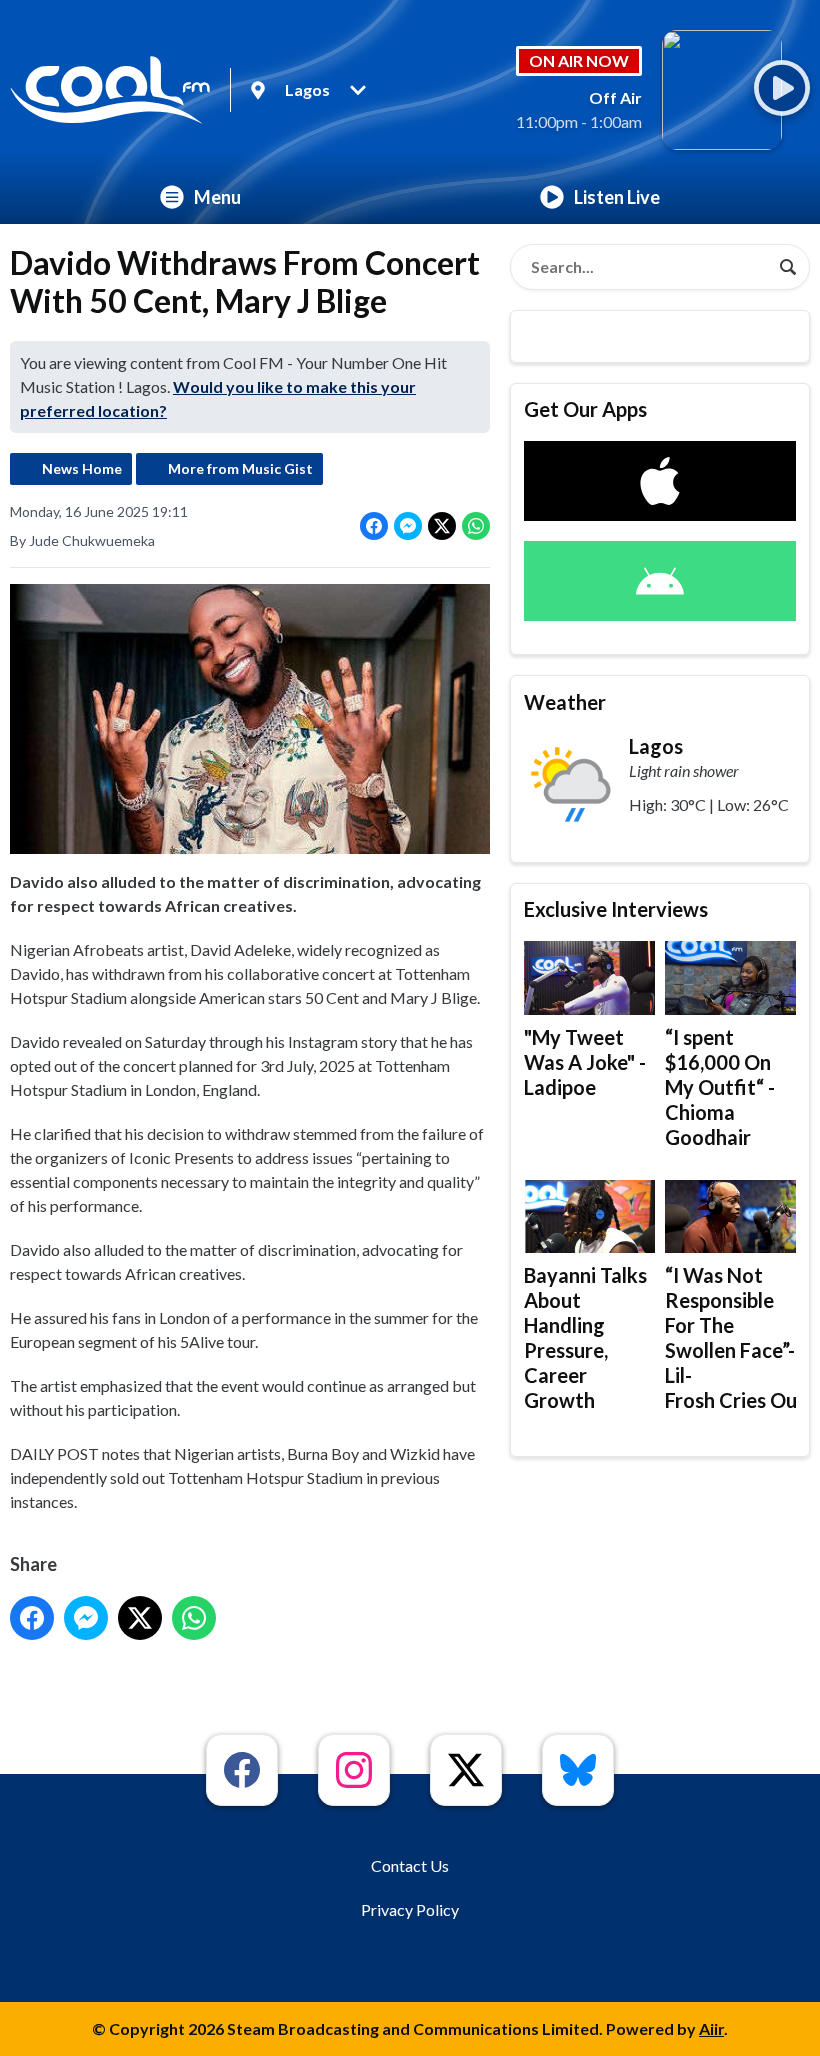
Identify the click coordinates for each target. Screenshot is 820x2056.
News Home (82, 468)
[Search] (788, 267)
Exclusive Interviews (616, 909)
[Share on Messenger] (408, 526)
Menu (217, 197)
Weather (565, 702)
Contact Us (410, 1865)
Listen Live (617, 197)
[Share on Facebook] (374, 526)
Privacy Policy (410, 1909)
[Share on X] (442, 526)
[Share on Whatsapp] (476, 526)
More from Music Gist (240, 468)
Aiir (711, 2028)
